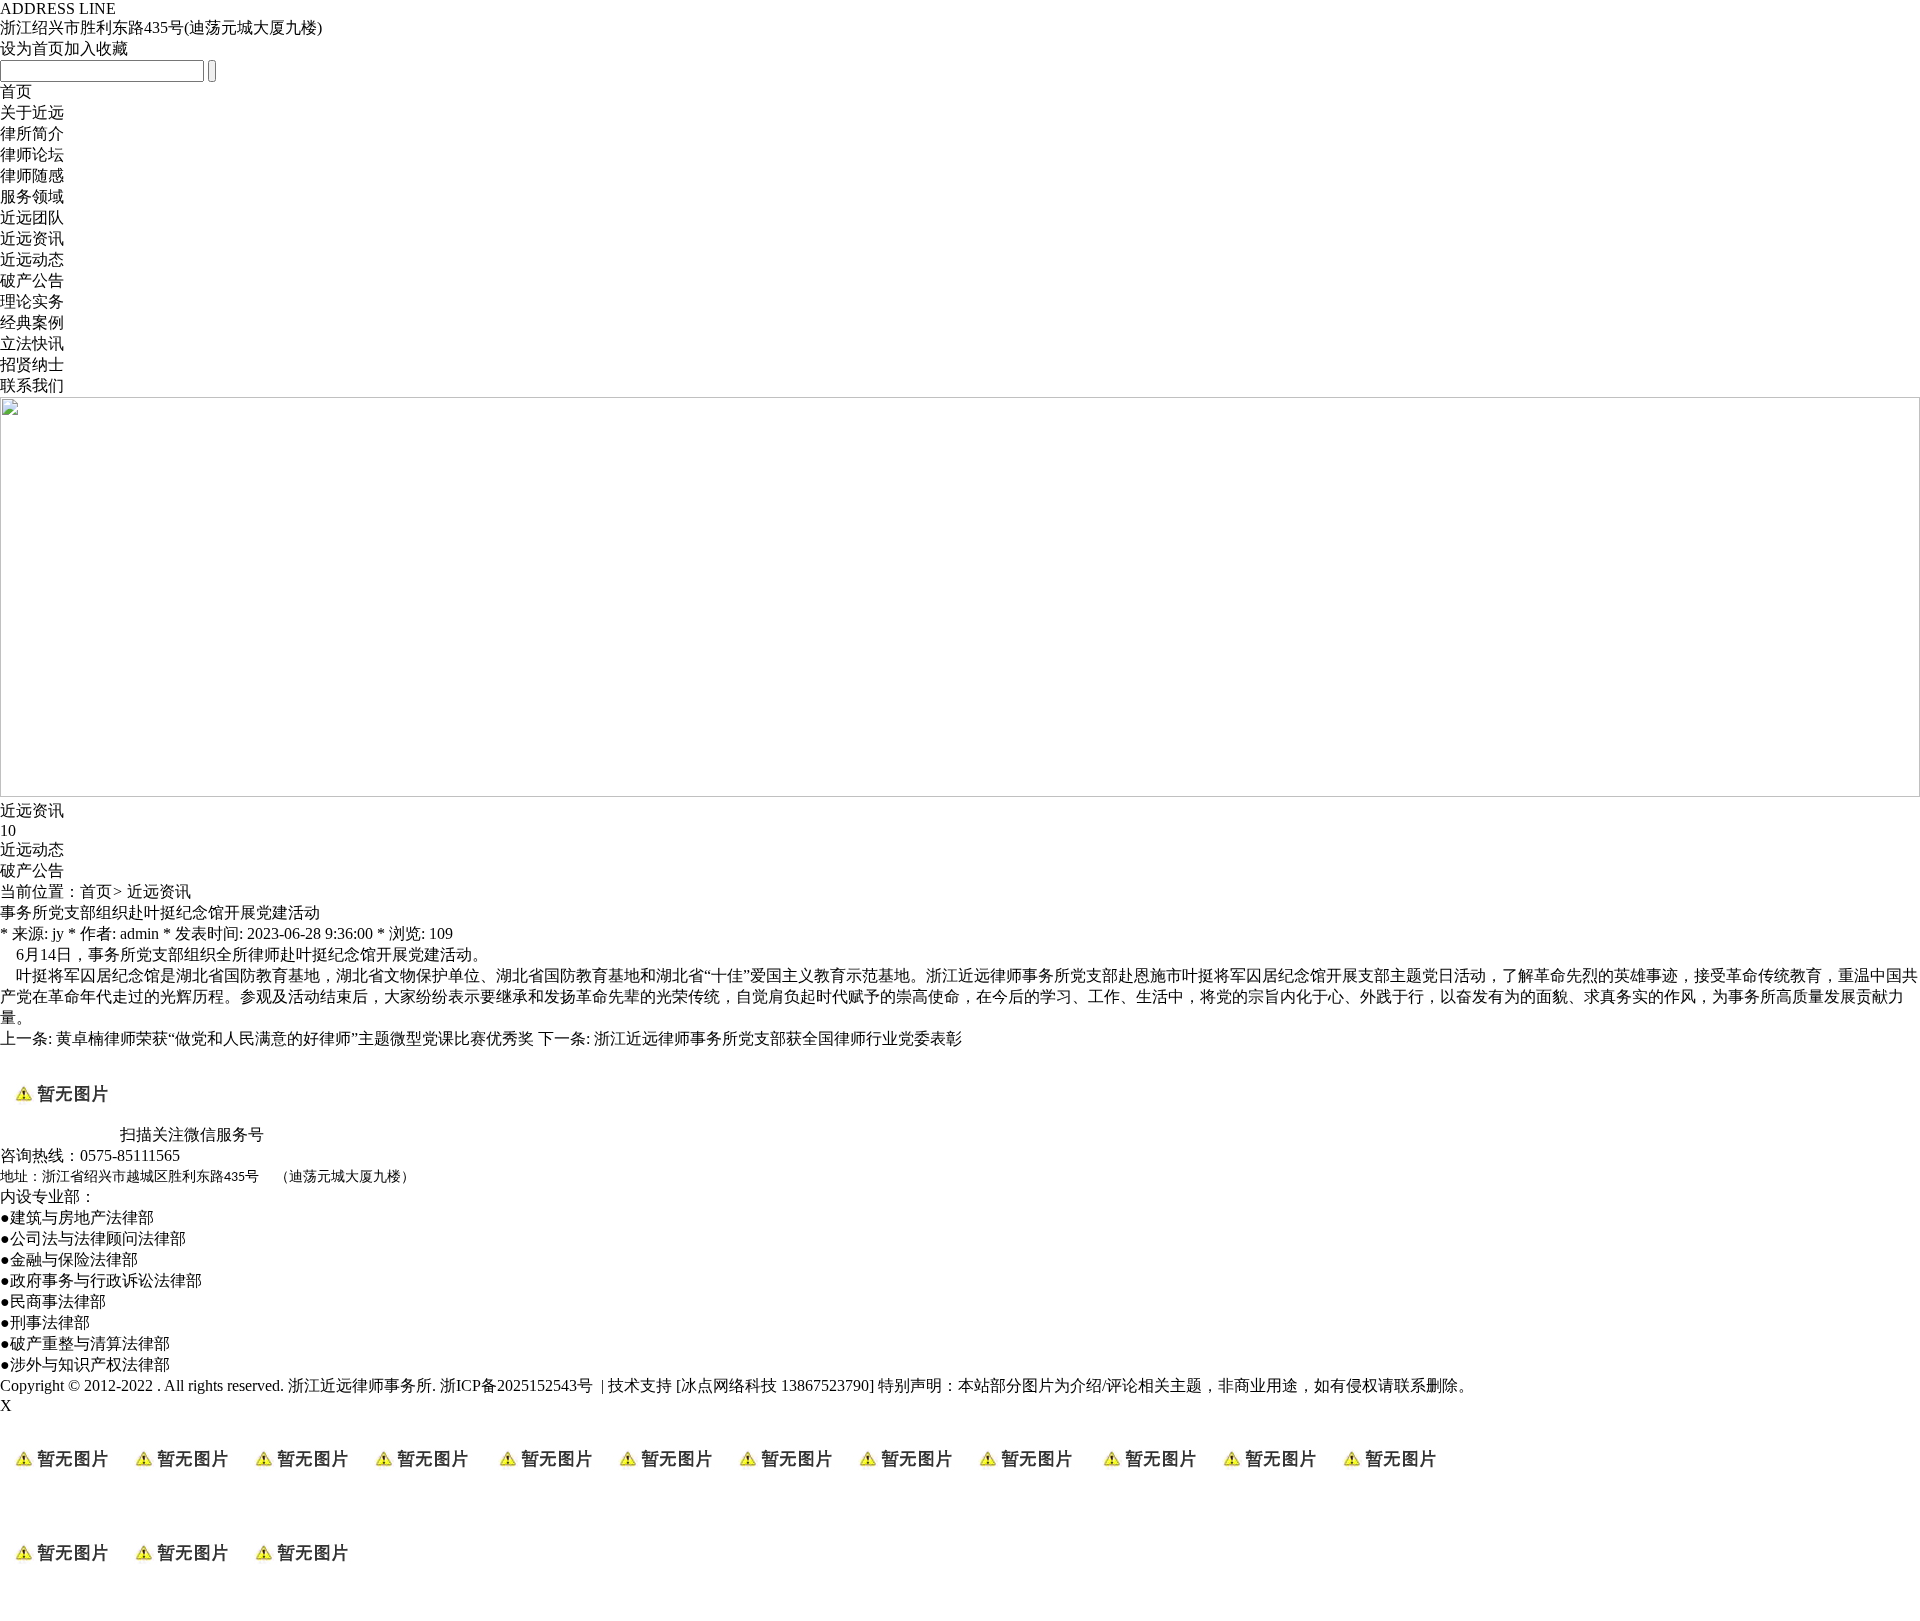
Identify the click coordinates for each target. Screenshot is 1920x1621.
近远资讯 (32, 238)
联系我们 (32, 385)
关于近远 (32, 112)
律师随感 (32, 175)
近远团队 (32, 217)
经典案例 (32, 322)
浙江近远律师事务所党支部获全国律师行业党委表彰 (778, 1038)
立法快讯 (32, 343)
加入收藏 (96, 48)
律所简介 (32, 133)
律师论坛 (32, 154)
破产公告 (32, 280)
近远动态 (32, 259)
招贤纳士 (32, 364)
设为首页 (32, 48)
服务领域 (32, 196)
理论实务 (32, 301)
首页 (16, 91)
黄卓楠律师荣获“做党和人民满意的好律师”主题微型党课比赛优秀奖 (295, 1038)
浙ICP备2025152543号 (516, 1385)
